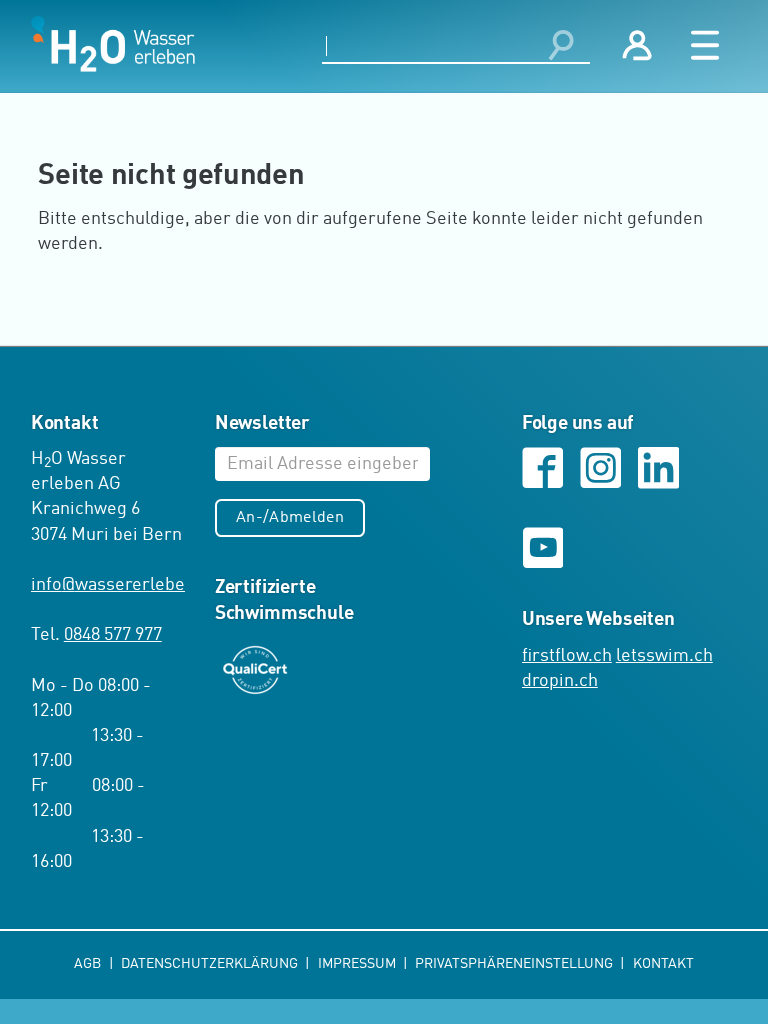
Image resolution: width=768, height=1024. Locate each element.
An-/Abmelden (290, 518)
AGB (89, 964)
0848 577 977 (113, 635)
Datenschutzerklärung (211, 964)
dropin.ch (560, 681)
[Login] (638, 45)
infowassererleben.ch (125, 585)
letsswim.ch (664, 656)
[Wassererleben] (113, 44)
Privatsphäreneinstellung (515, 964)
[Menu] (706, 45)
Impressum (358, 964)
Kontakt (663, 964)
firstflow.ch (567, 656)
